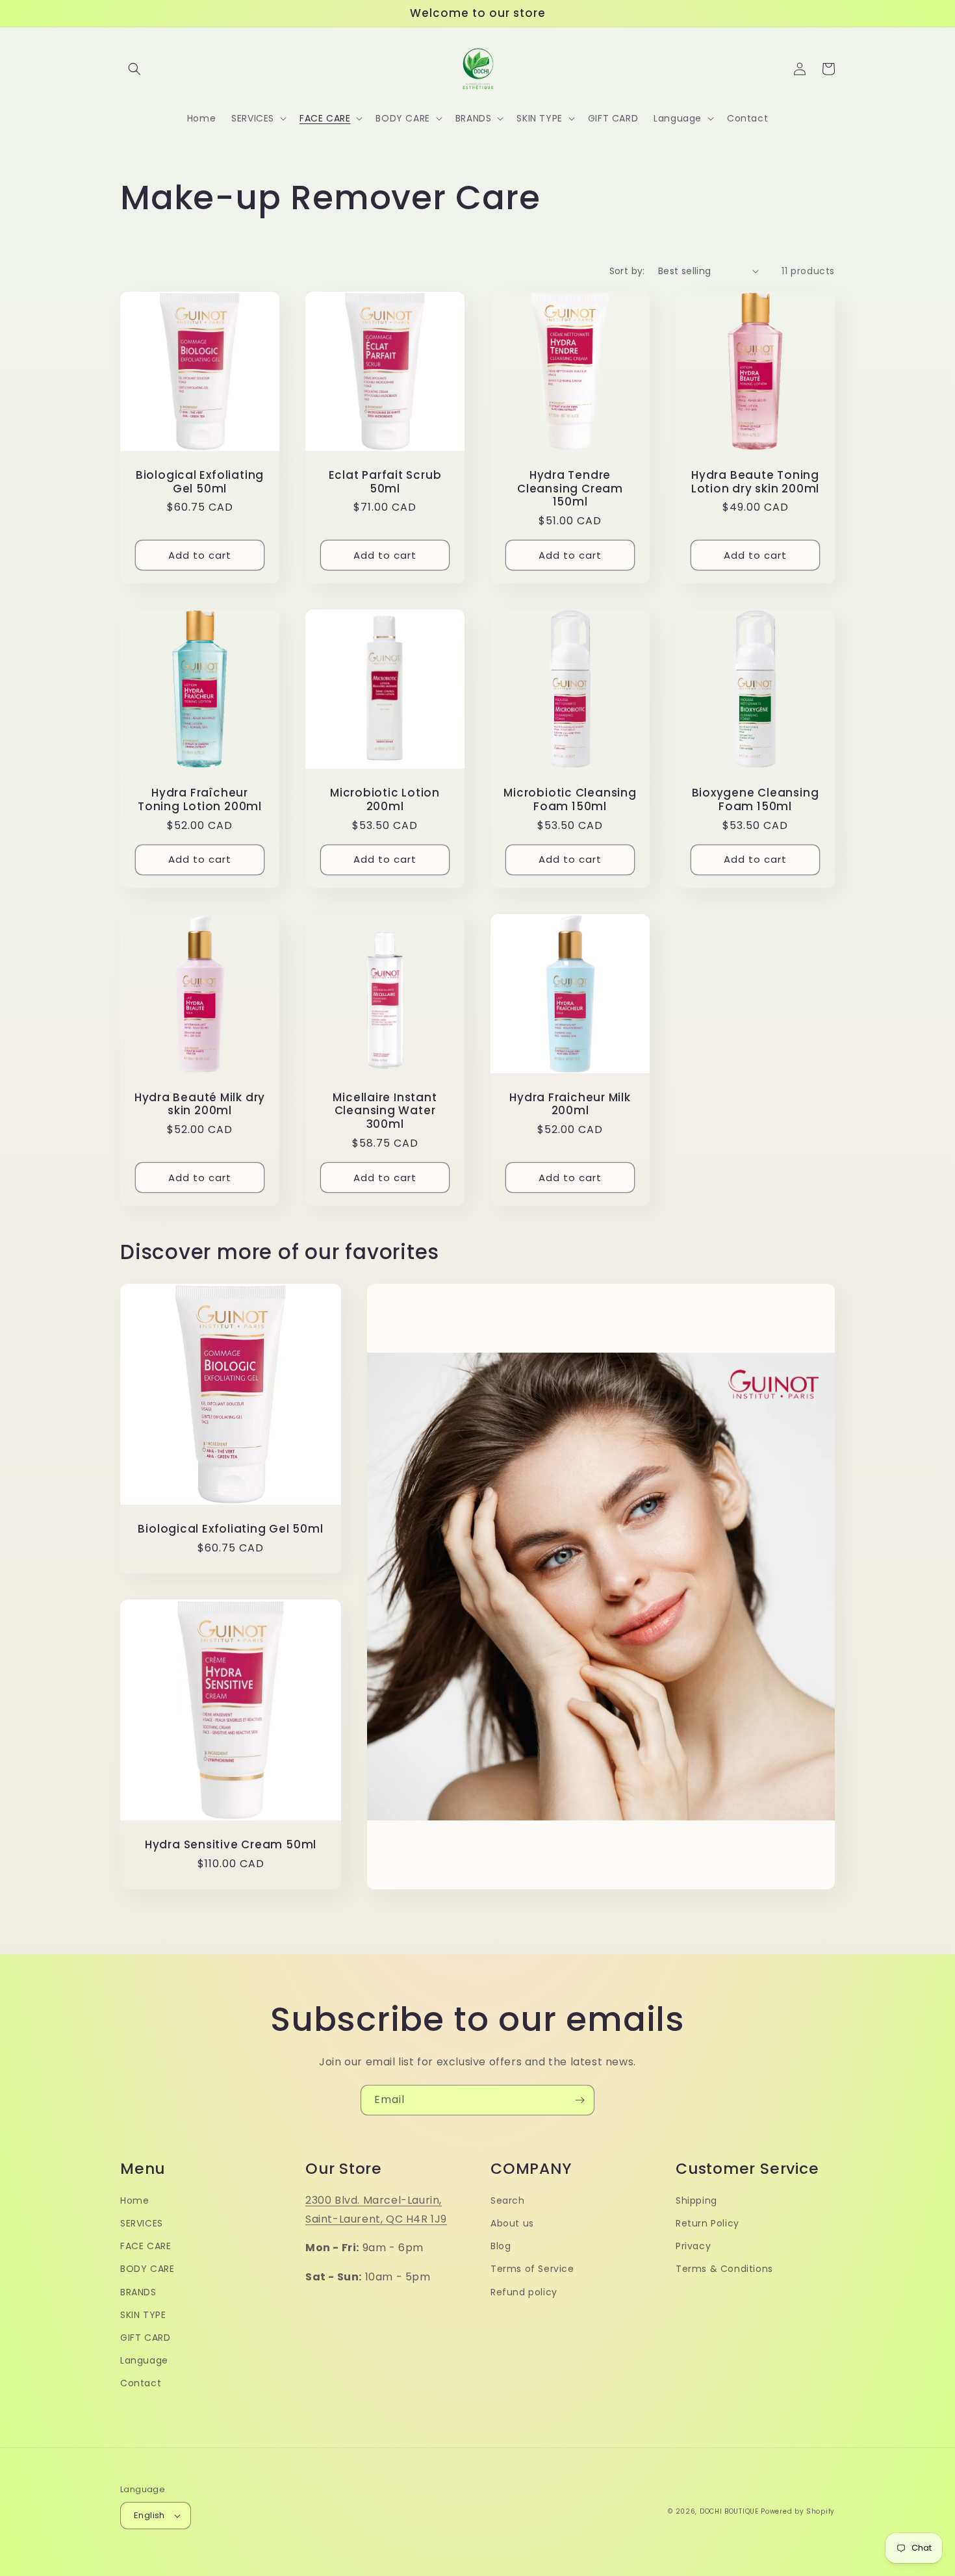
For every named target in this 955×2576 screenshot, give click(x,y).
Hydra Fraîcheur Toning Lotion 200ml (200, 800)
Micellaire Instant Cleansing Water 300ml (385, 1111)
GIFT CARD (145, 2338)
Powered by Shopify (798, 2511)
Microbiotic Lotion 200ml (385, 800)
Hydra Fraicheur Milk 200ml (570, 1104)
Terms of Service (532, 2269)
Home (134, 2200)
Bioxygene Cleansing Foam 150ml (756, 800)
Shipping (696, 2200)
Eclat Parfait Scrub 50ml (385, 482)
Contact (141, 2383)
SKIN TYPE (143, 2315)
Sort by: (627, 271)
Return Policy (707, 2223)
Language (144, 2360)
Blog (501, 2246)
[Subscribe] (579, 2100)
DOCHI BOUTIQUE (729, 2511)
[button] (134, 69)
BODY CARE (147, 2269)
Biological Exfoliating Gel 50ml (200, 482)
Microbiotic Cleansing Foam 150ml (570, 800)
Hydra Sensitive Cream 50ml (231, 1845)
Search (508, 2200)
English (149, 2515)
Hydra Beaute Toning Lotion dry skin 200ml (755, 482)
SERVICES (142, 2223)
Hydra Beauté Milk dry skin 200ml (200, 1104)
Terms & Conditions (724, 2269)
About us (512, 2223)
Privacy (693, 2246)
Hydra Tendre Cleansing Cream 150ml (570, 489)
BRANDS (138, 2292)
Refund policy (524, 2292)
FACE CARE (146, 2246)
